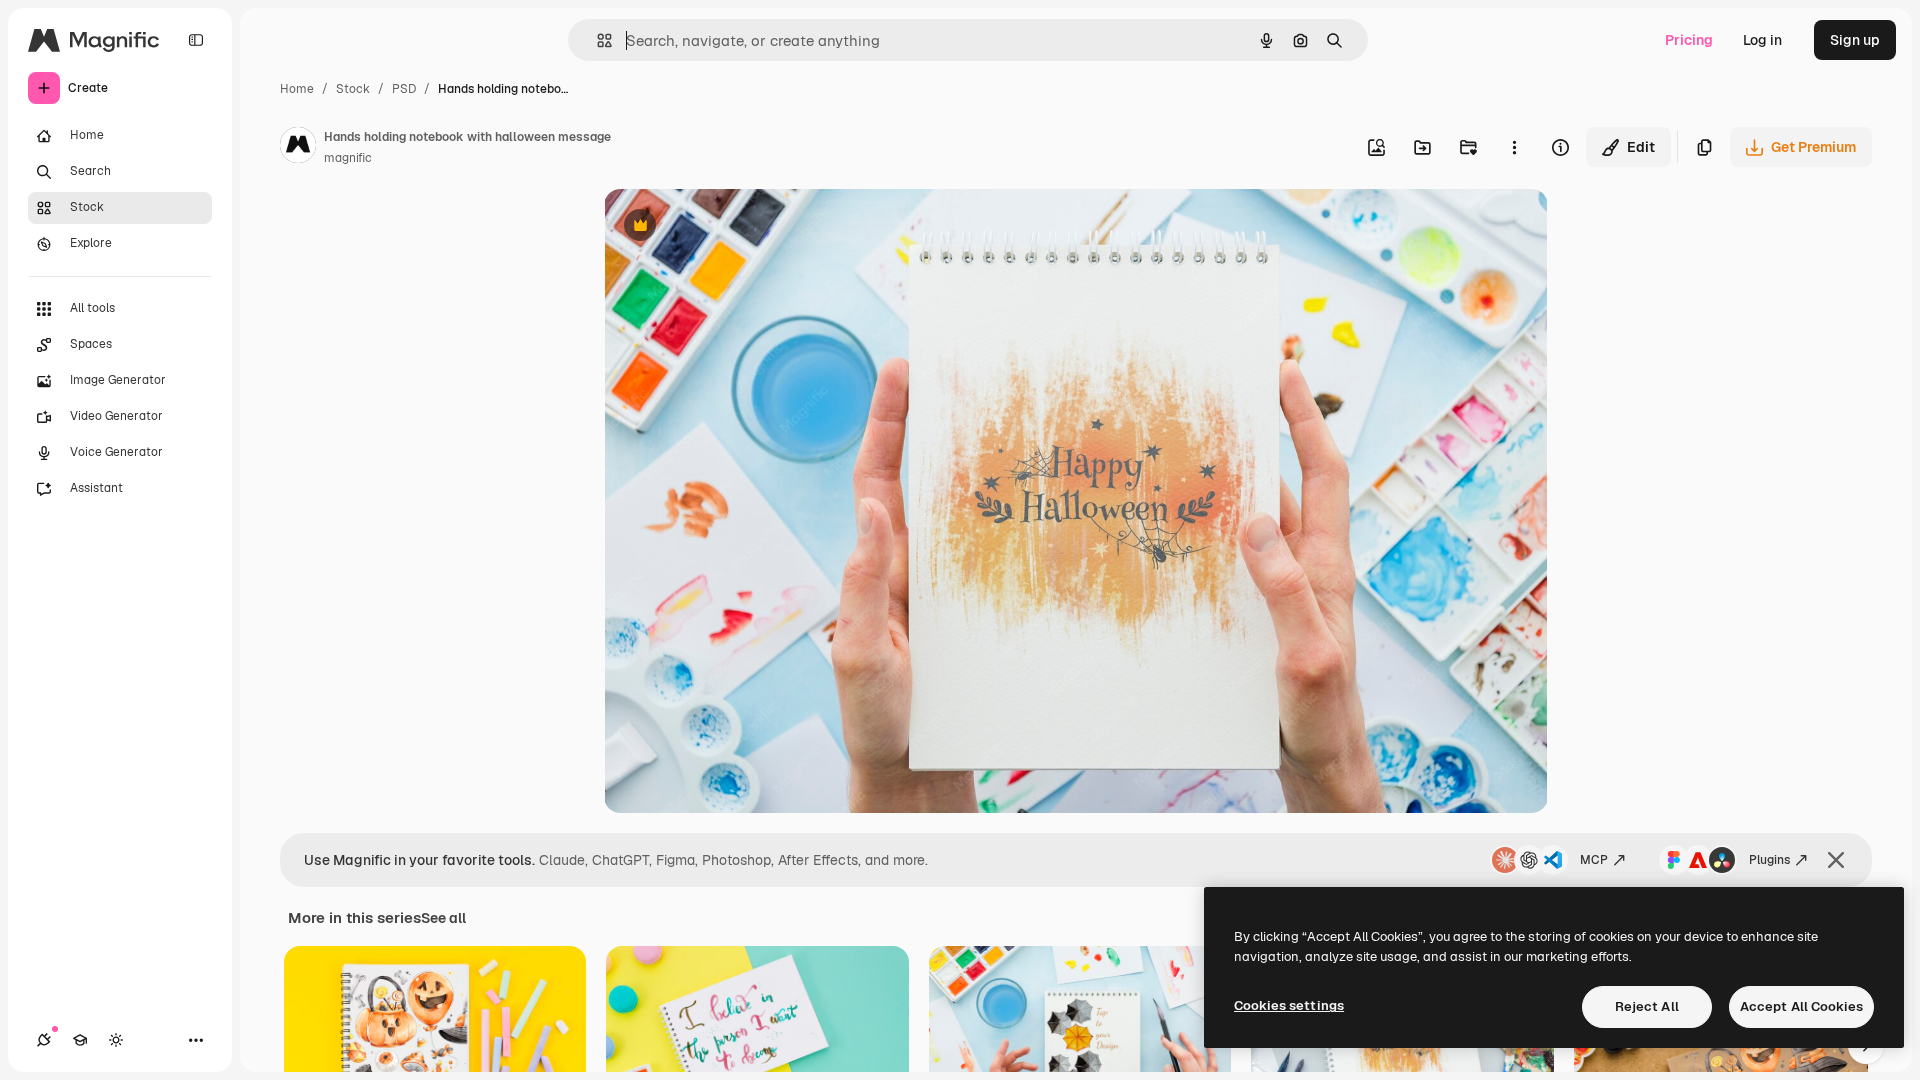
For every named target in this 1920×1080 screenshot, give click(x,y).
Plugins (1769, 860)
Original (732, 227)
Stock (353, 89)
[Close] (1836, 860)
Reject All (1647, 1006)
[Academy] (80, 1040)
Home (297, 89)
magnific (348, 158)
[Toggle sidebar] (196, 40)
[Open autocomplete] (596, 40)
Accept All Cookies (1801, 1006)
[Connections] (44, 1040)
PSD (404, 89)
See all (443, 918)
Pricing (1689, 40)
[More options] (1514, 147)
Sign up (1855, 40)
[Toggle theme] (116, 1040)
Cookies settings (1289, 1005)
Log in (1762, 40)
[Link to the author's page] (298, 148)
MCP (1594, 860)
